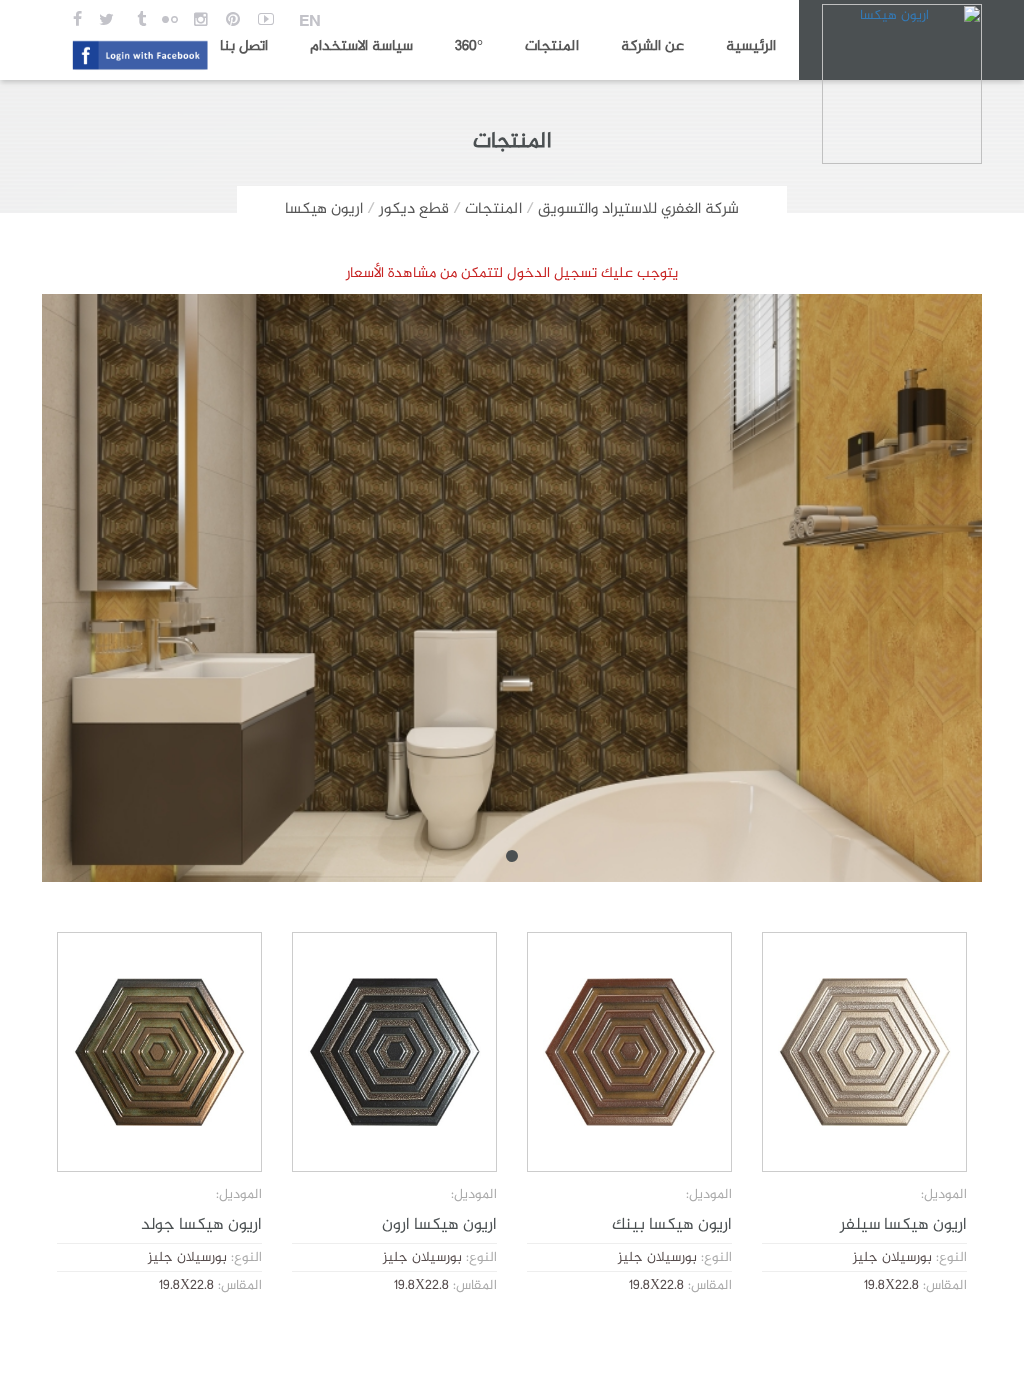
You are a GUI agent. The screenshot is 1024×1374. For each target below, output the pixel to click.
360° (469, 46)
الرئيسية (751, 46)
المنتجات (552, 46)
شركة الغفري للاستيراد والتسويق (638, 209)
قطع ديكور (414, 209)
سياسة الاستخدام (361, 46)
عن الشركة (652, 46)
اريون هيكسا (324, 209)
